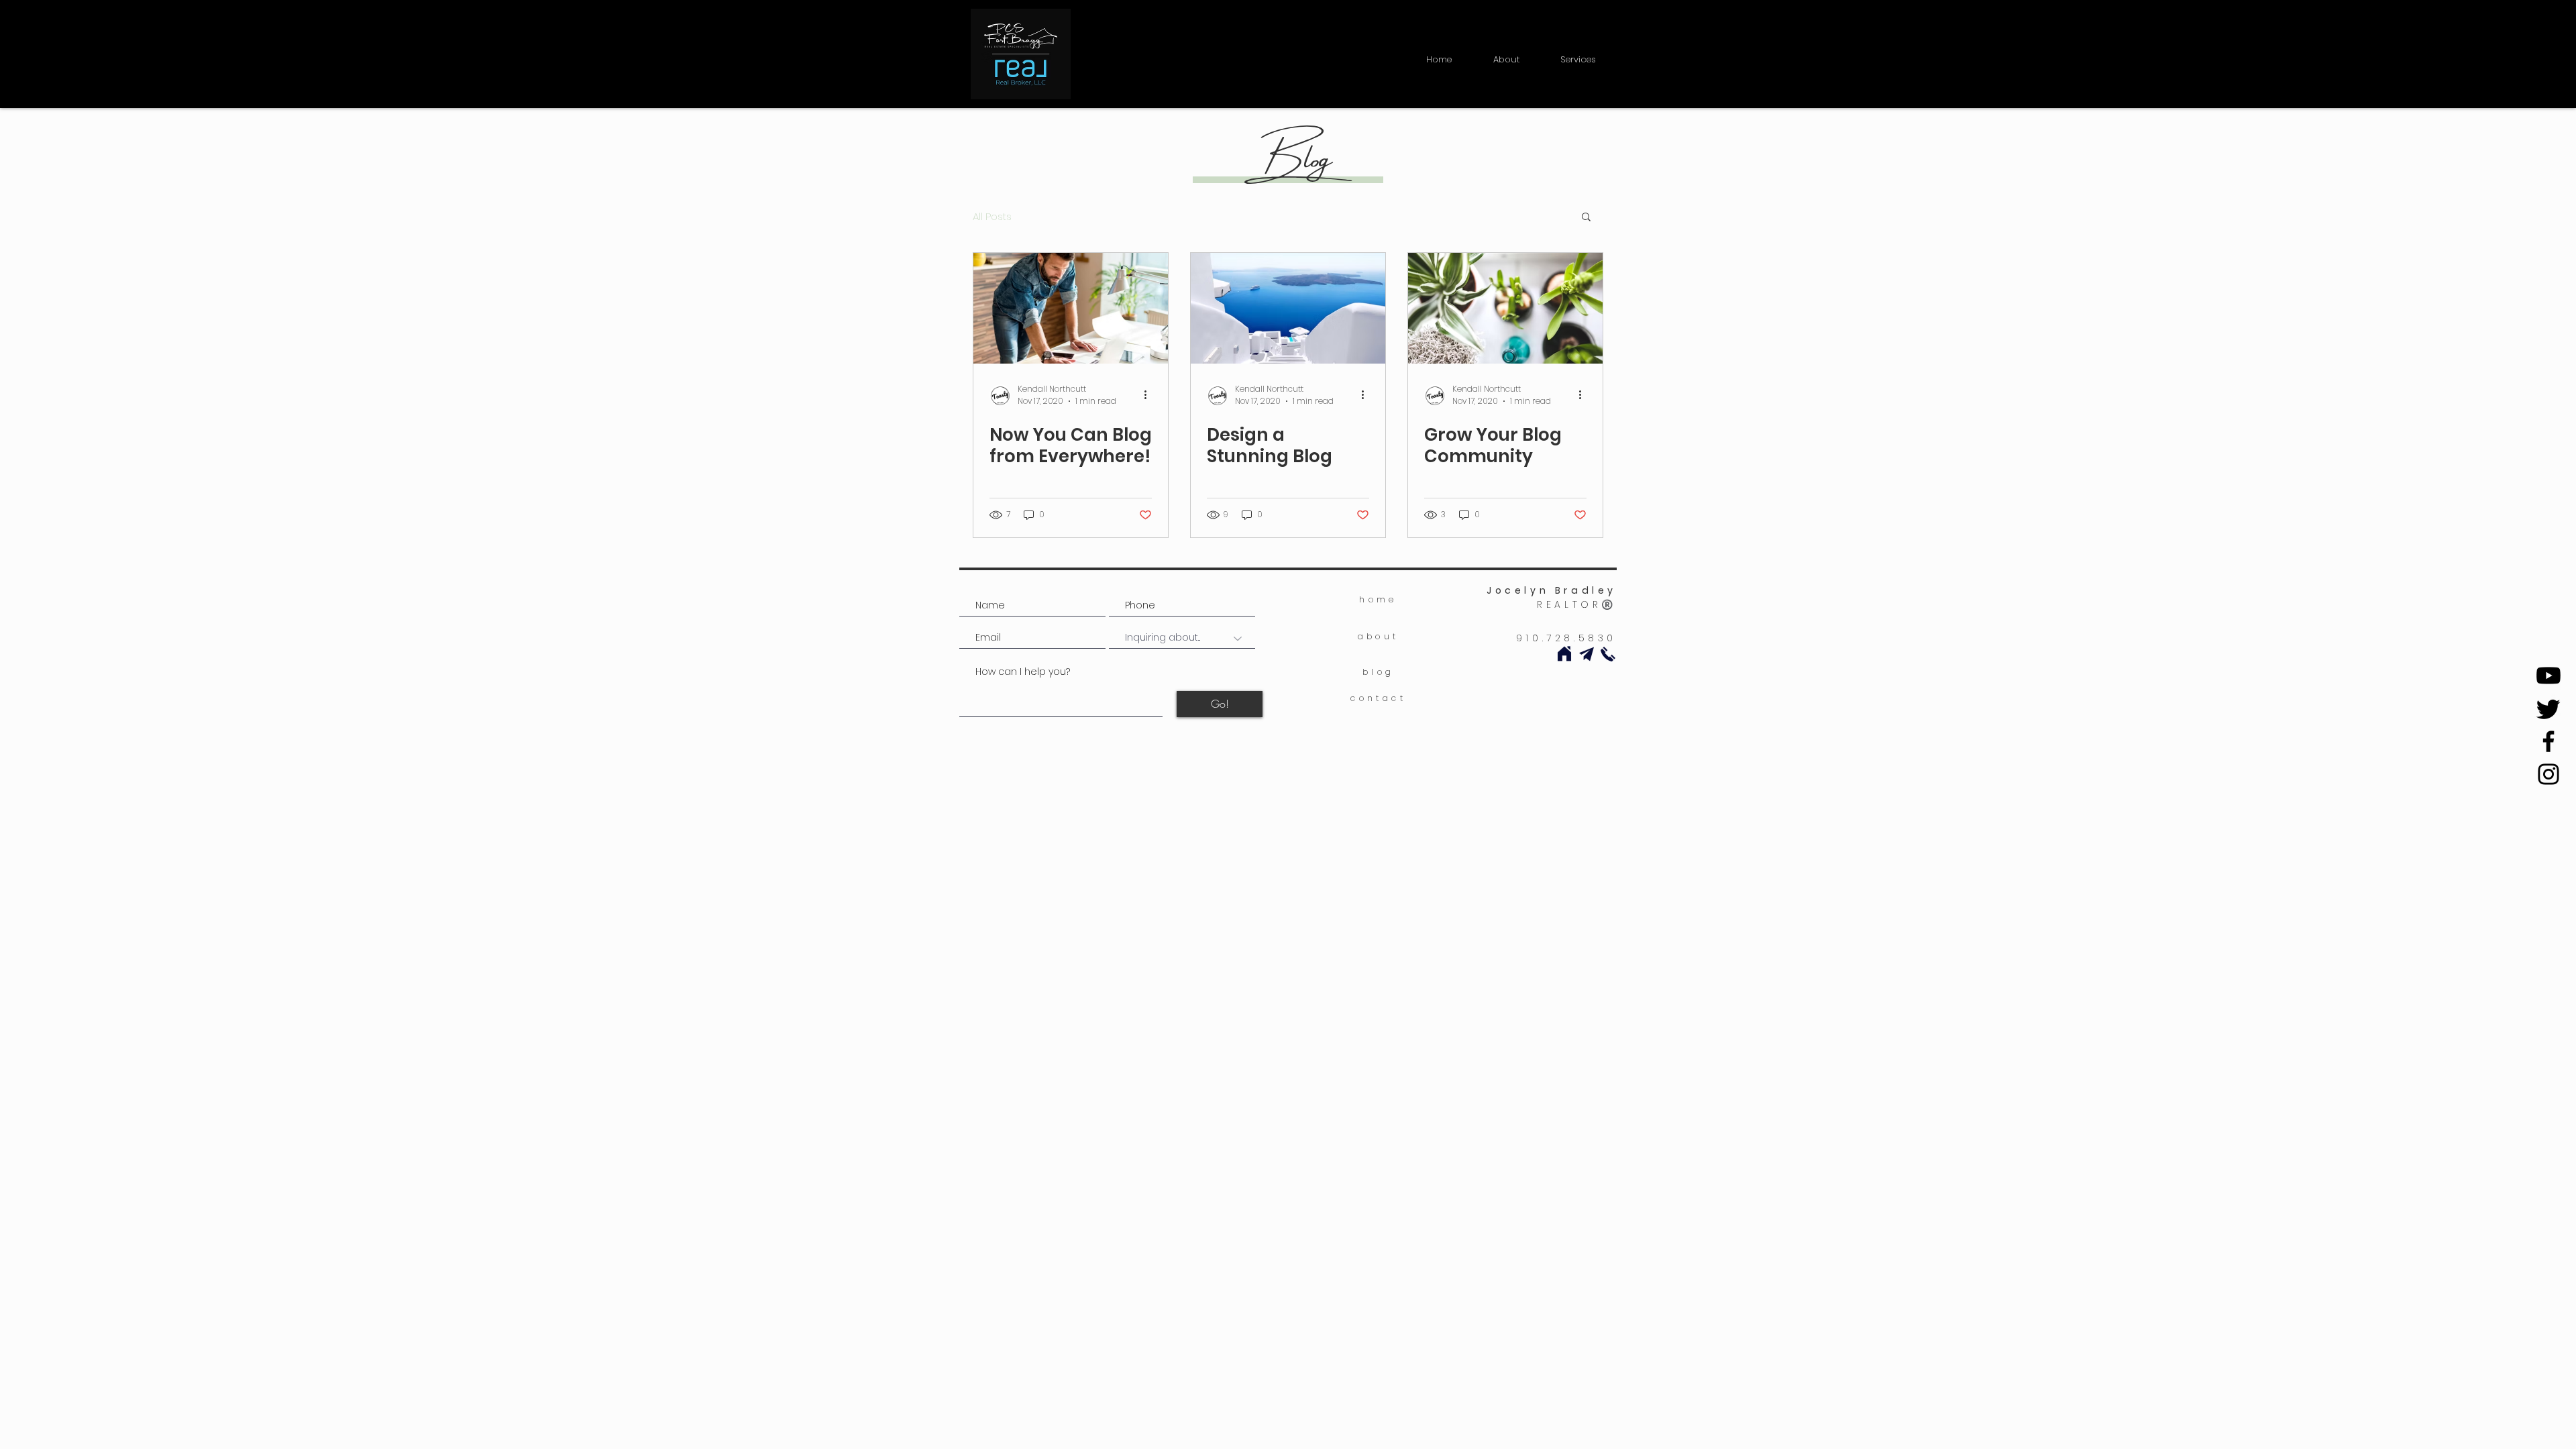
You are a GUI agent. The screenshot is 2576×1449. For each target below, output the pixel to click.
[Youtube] (2548, 676)
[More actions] (1150, 395)
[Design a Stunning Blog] (1288, 308)
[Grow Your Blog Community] (1505, 308)
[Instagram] (2548, 774)
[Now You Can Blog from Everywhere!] (1071, 308)
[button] (1578, 54)
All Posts (992, 216)
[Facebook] (2548, 741)
